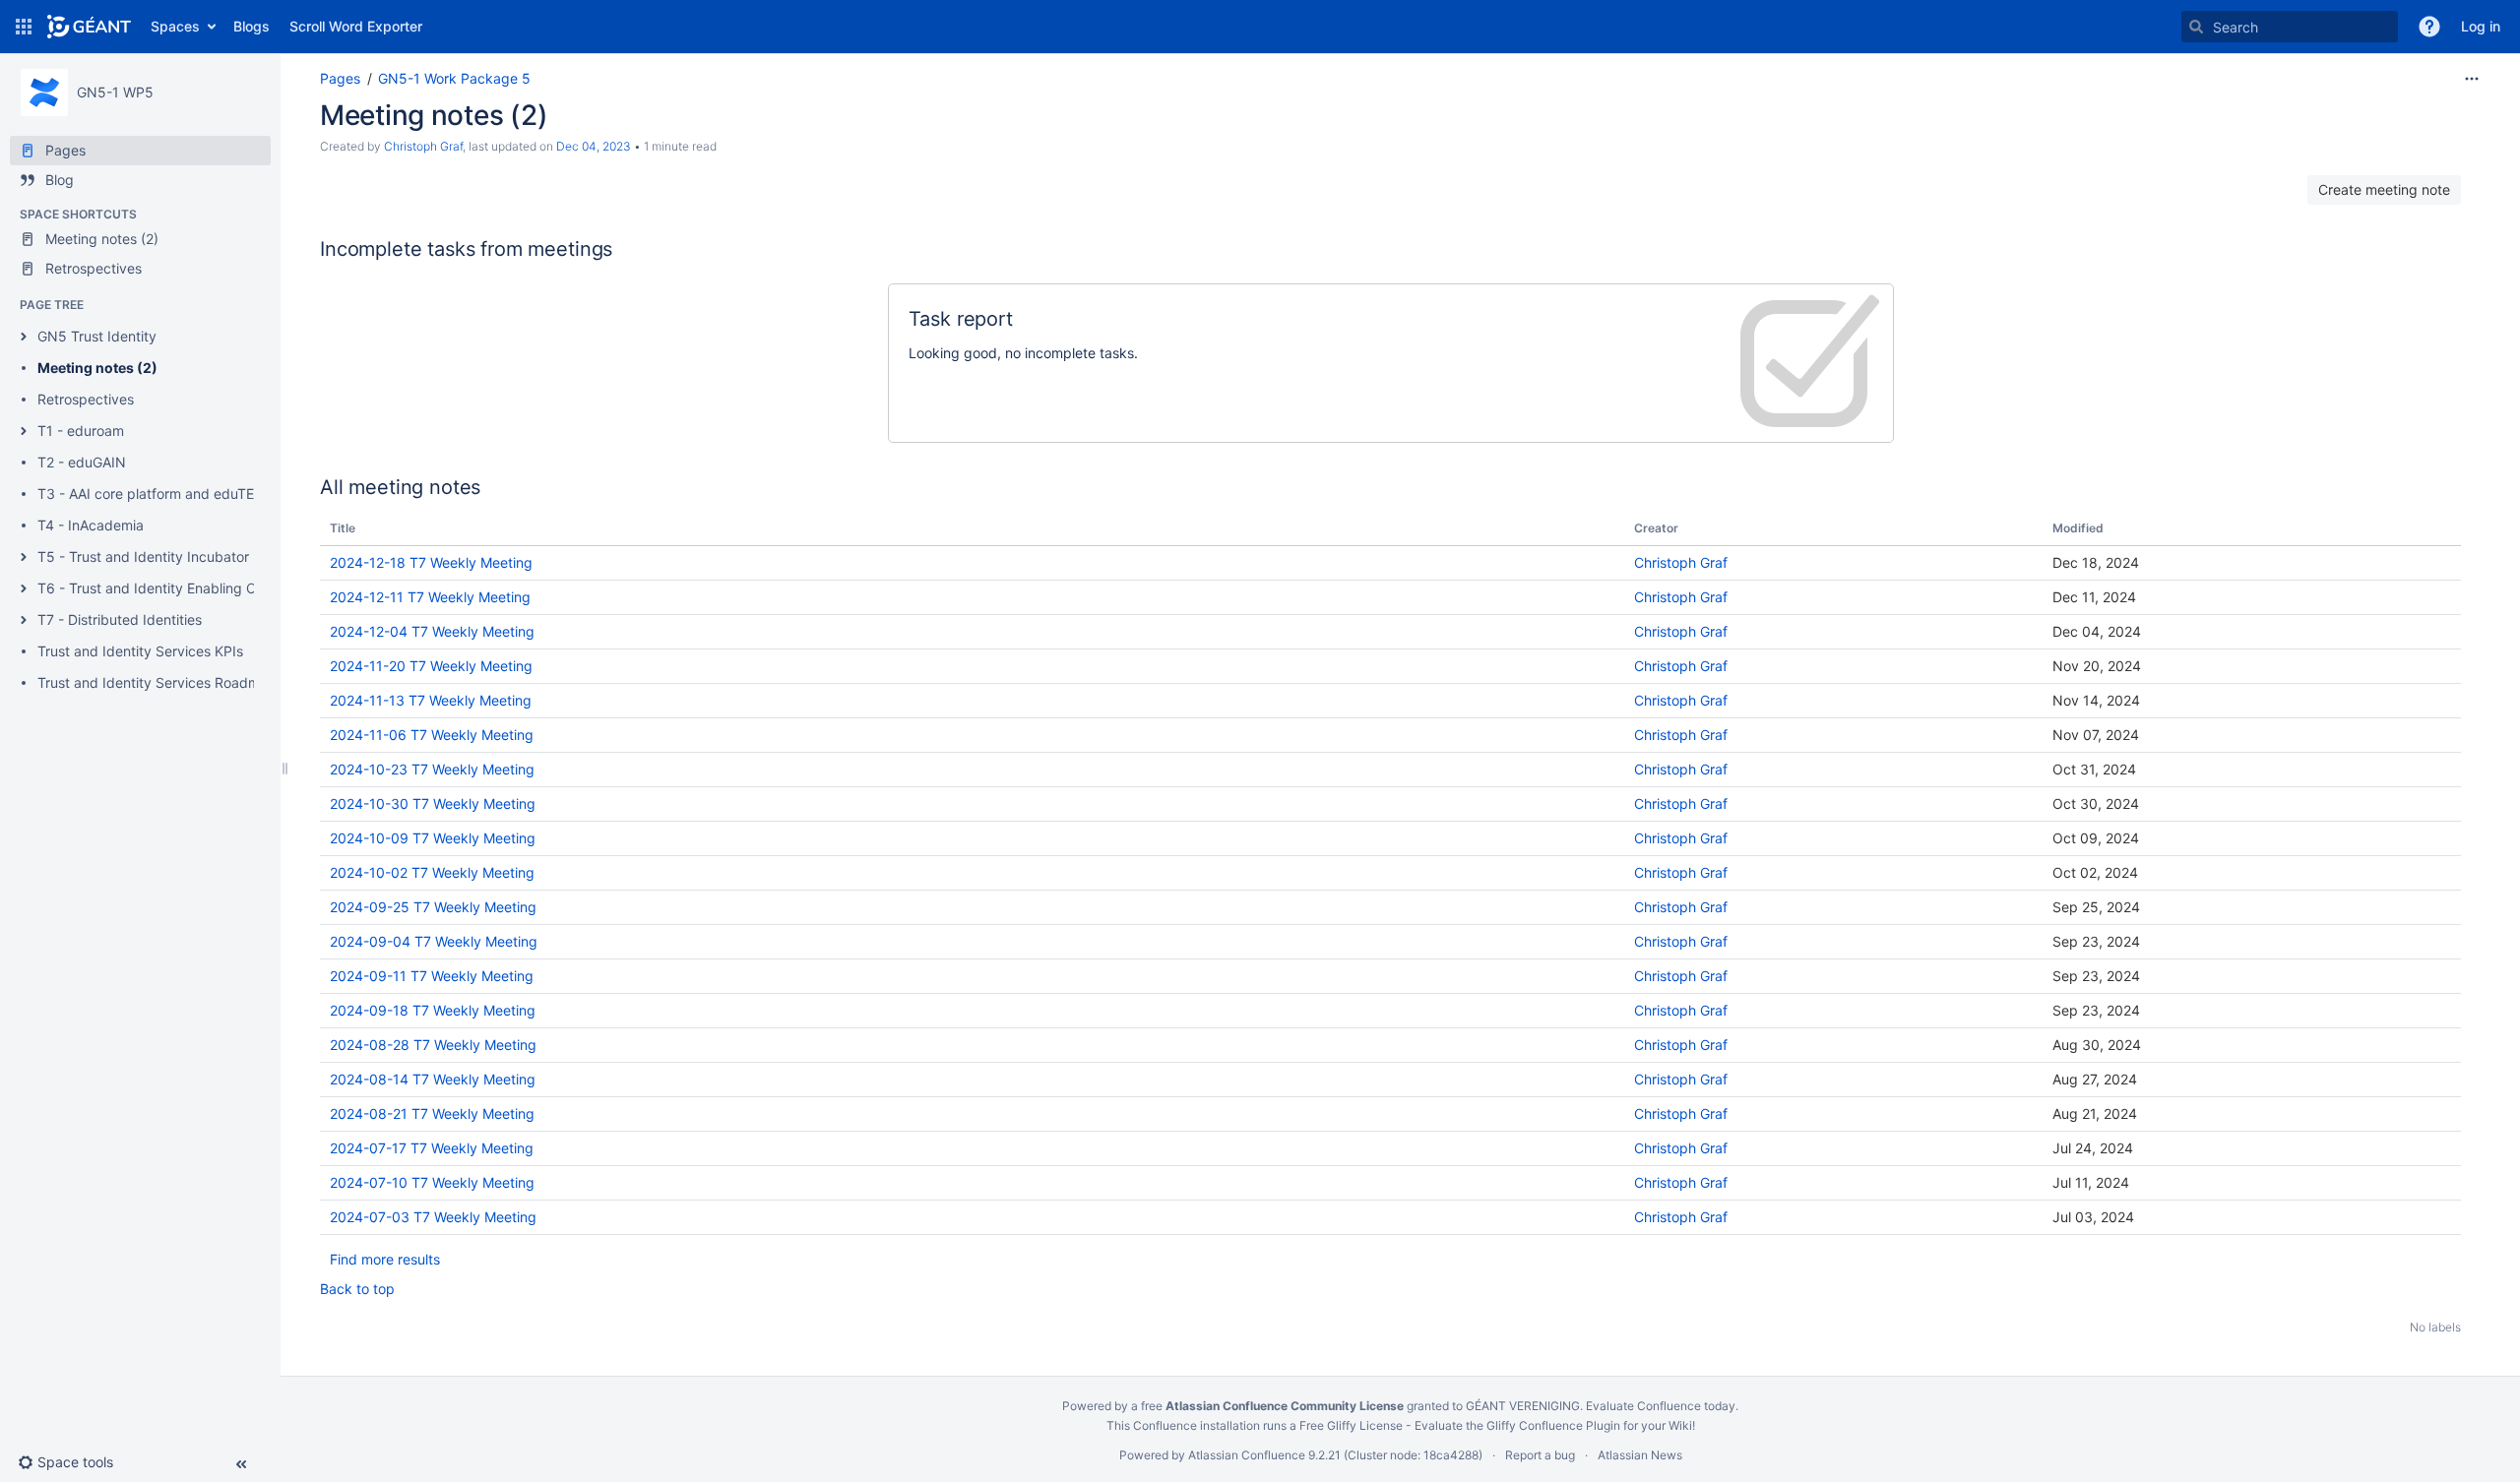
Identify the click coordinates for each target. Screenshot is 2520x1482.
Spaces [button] (175, 26)
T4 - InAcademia (91, 525)
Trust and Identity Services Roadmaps (160, 682)
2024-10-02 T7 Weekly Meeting (432, 872)
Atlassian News (1640, 1455)
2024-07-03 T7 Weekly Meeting (433, 1217)
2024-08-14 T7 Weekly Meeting (433, 1079)
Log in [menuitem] (2481, 26)
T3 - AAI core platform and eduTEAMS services (189, 494)
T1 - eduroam (81, 431)
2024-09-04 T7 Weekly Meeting (434, 941)
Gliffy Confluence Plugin (1553, 1425)
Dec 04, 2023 (594, 146)
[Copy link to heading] (618, 250)
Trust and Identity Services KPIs (140, 651)
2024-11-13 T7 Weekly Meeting (431, 700)
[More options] (2472, 79)
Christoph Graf (423, 146)
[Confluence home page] (89, 27)
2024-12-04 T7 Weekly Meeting (432, 631)
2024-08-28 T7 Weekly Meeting (433, 1045)
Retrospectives (86, 399)
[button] (24, 27)
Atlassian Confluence (1247, 1455)
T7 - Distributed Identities (120, 619)
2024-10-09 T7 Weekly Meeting (433, 838)
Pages (340, 78)
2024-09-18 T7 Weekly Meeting (433, 1010)
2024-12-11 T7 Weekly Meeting (430, 597)
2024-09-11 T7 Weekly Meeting (432, 976)
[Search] (2196, 27)
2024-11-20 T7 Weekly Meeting (431, 666)
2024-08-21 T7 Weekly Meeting (432, 1113)
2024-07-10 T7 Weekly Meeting (432, 1182)
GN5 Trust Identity (97, 336)
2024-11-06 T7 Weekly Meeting (432, 735)
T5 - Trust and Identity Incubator (143, 556)
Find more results (385, 1259)
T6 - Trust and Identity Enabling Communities (183, 588)
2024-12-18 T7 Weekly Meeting (431, 562)
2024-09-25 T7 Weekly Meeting (433, 907)
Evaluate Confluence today (1661, 1406)
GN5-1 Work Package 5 (454, 78)
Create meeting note (2384, 189)
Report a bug (1540, 1455)
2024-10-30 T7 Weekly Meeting (433, 803)
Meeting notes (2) (97, 368)
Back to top (357, 1289)
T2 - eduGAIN (82, 462)
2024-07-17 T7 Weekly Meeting (432, 1148)
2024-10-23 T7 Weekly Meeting (432, 769)
